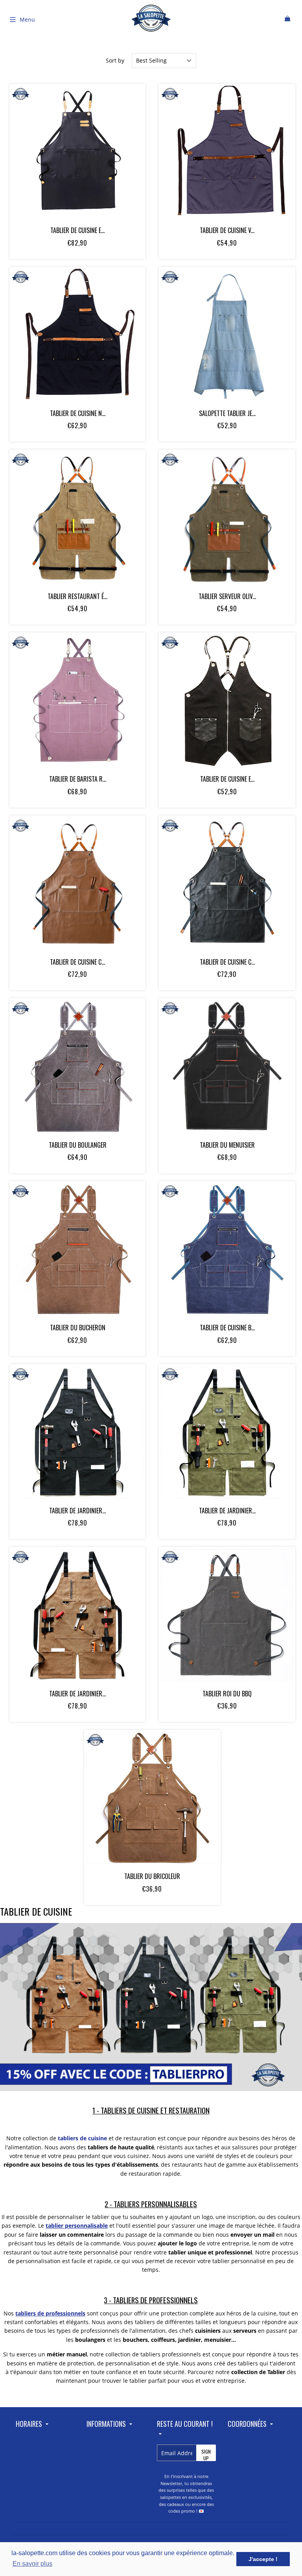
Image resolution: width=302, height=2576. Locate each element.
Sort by (115, 60)
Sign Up (206, 2455)
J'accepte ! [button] (263, 2559)
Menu (27, 19)
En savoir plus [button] (32, 2564)
